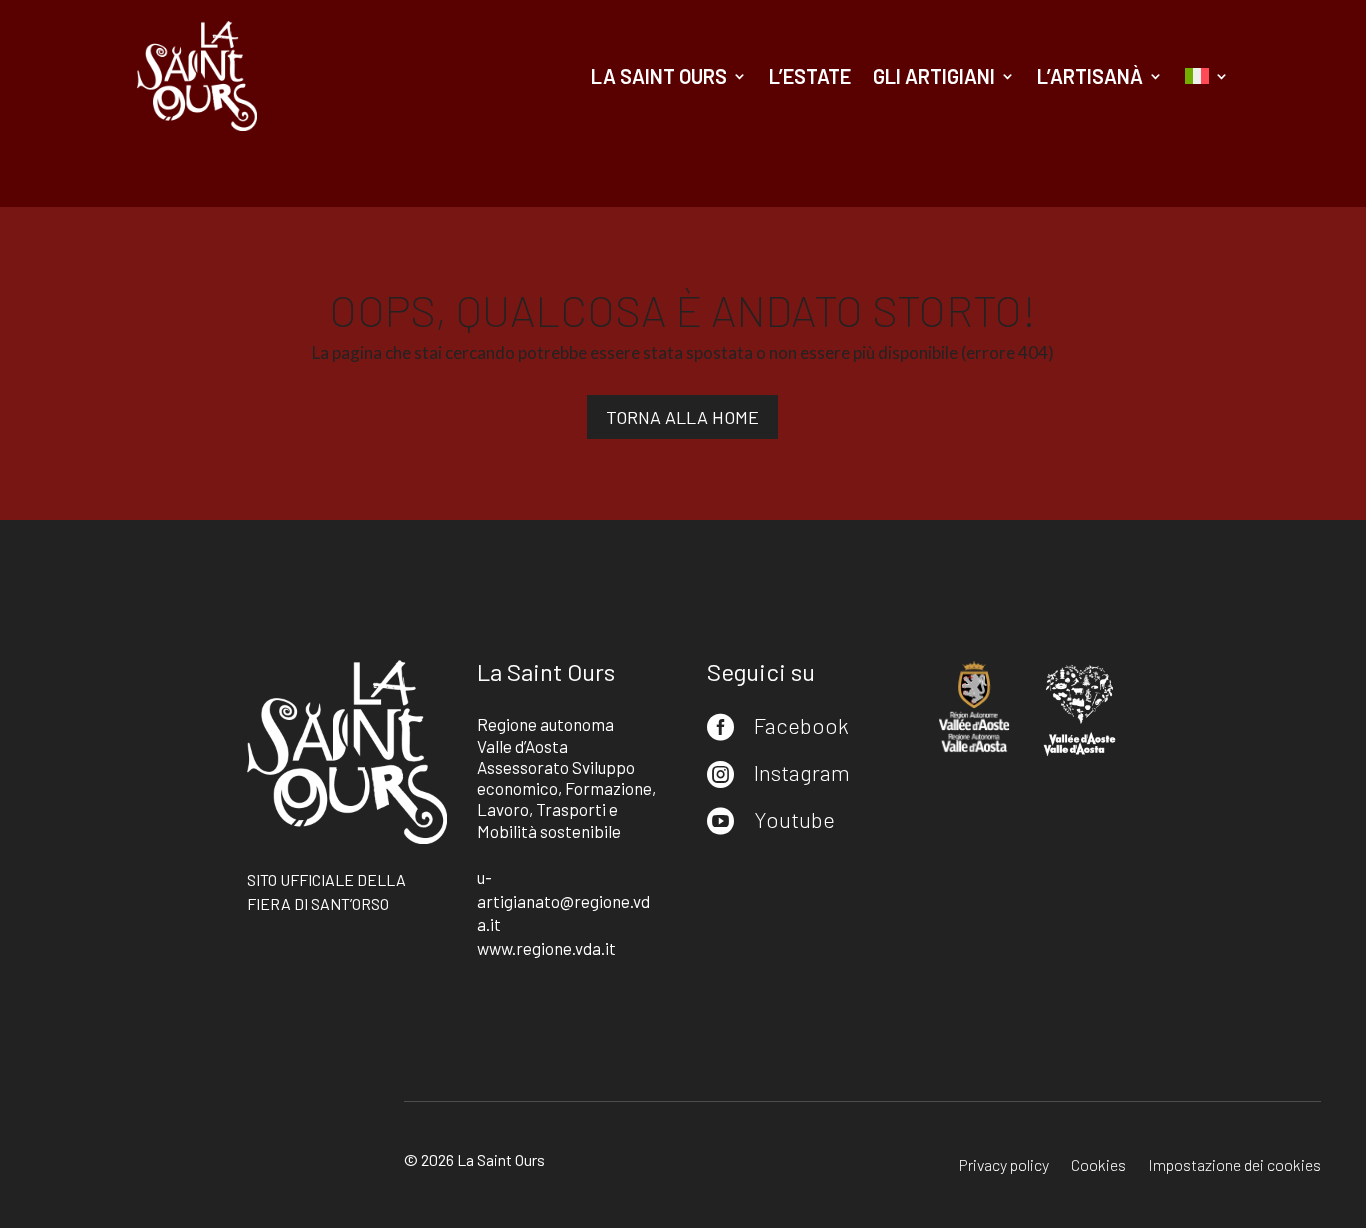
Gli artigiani (934, 76)
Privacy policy (1004, 1166)
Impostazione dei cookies (1234, 1166)
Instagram (802, 772)
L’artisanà (1090, 76)
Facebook (801, 725)
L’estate (810, 76)
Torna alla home (682, 417)
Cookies (1098, 1166)
